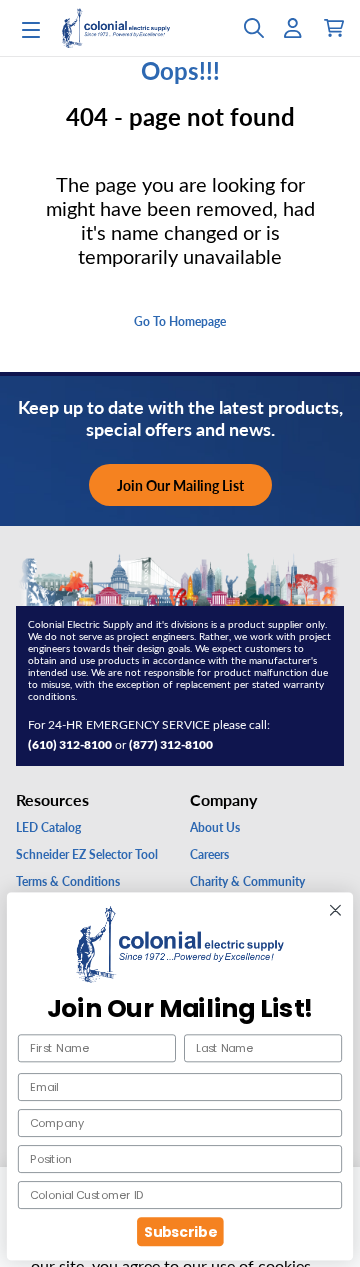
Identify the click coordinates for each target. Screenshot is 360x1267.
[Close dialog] (335, 910)
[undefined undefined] (254, 28)
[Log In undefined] (294, 28)
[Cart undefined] (334, 28)
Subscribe (180, 1231)
